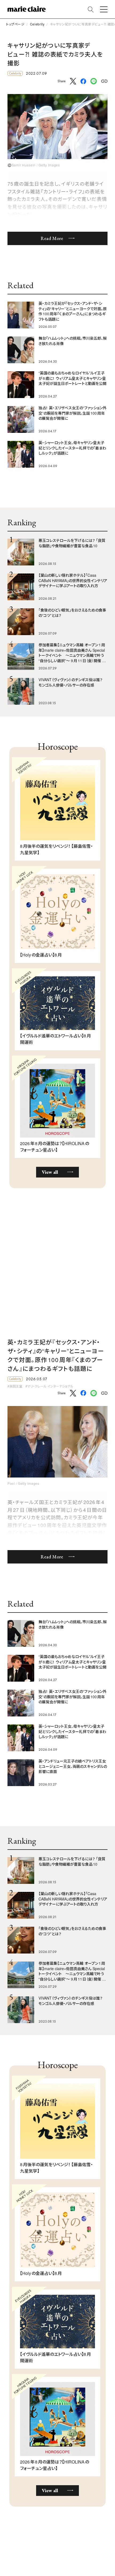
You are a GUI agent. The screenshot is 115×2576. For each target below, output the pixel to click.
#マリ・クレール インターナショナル (49, 1386)
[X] (73, 81)
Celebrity (37, 24)
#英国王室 (15, 1386)
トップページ (15, 24)
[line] (94, 81)
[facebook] (83, 82)
